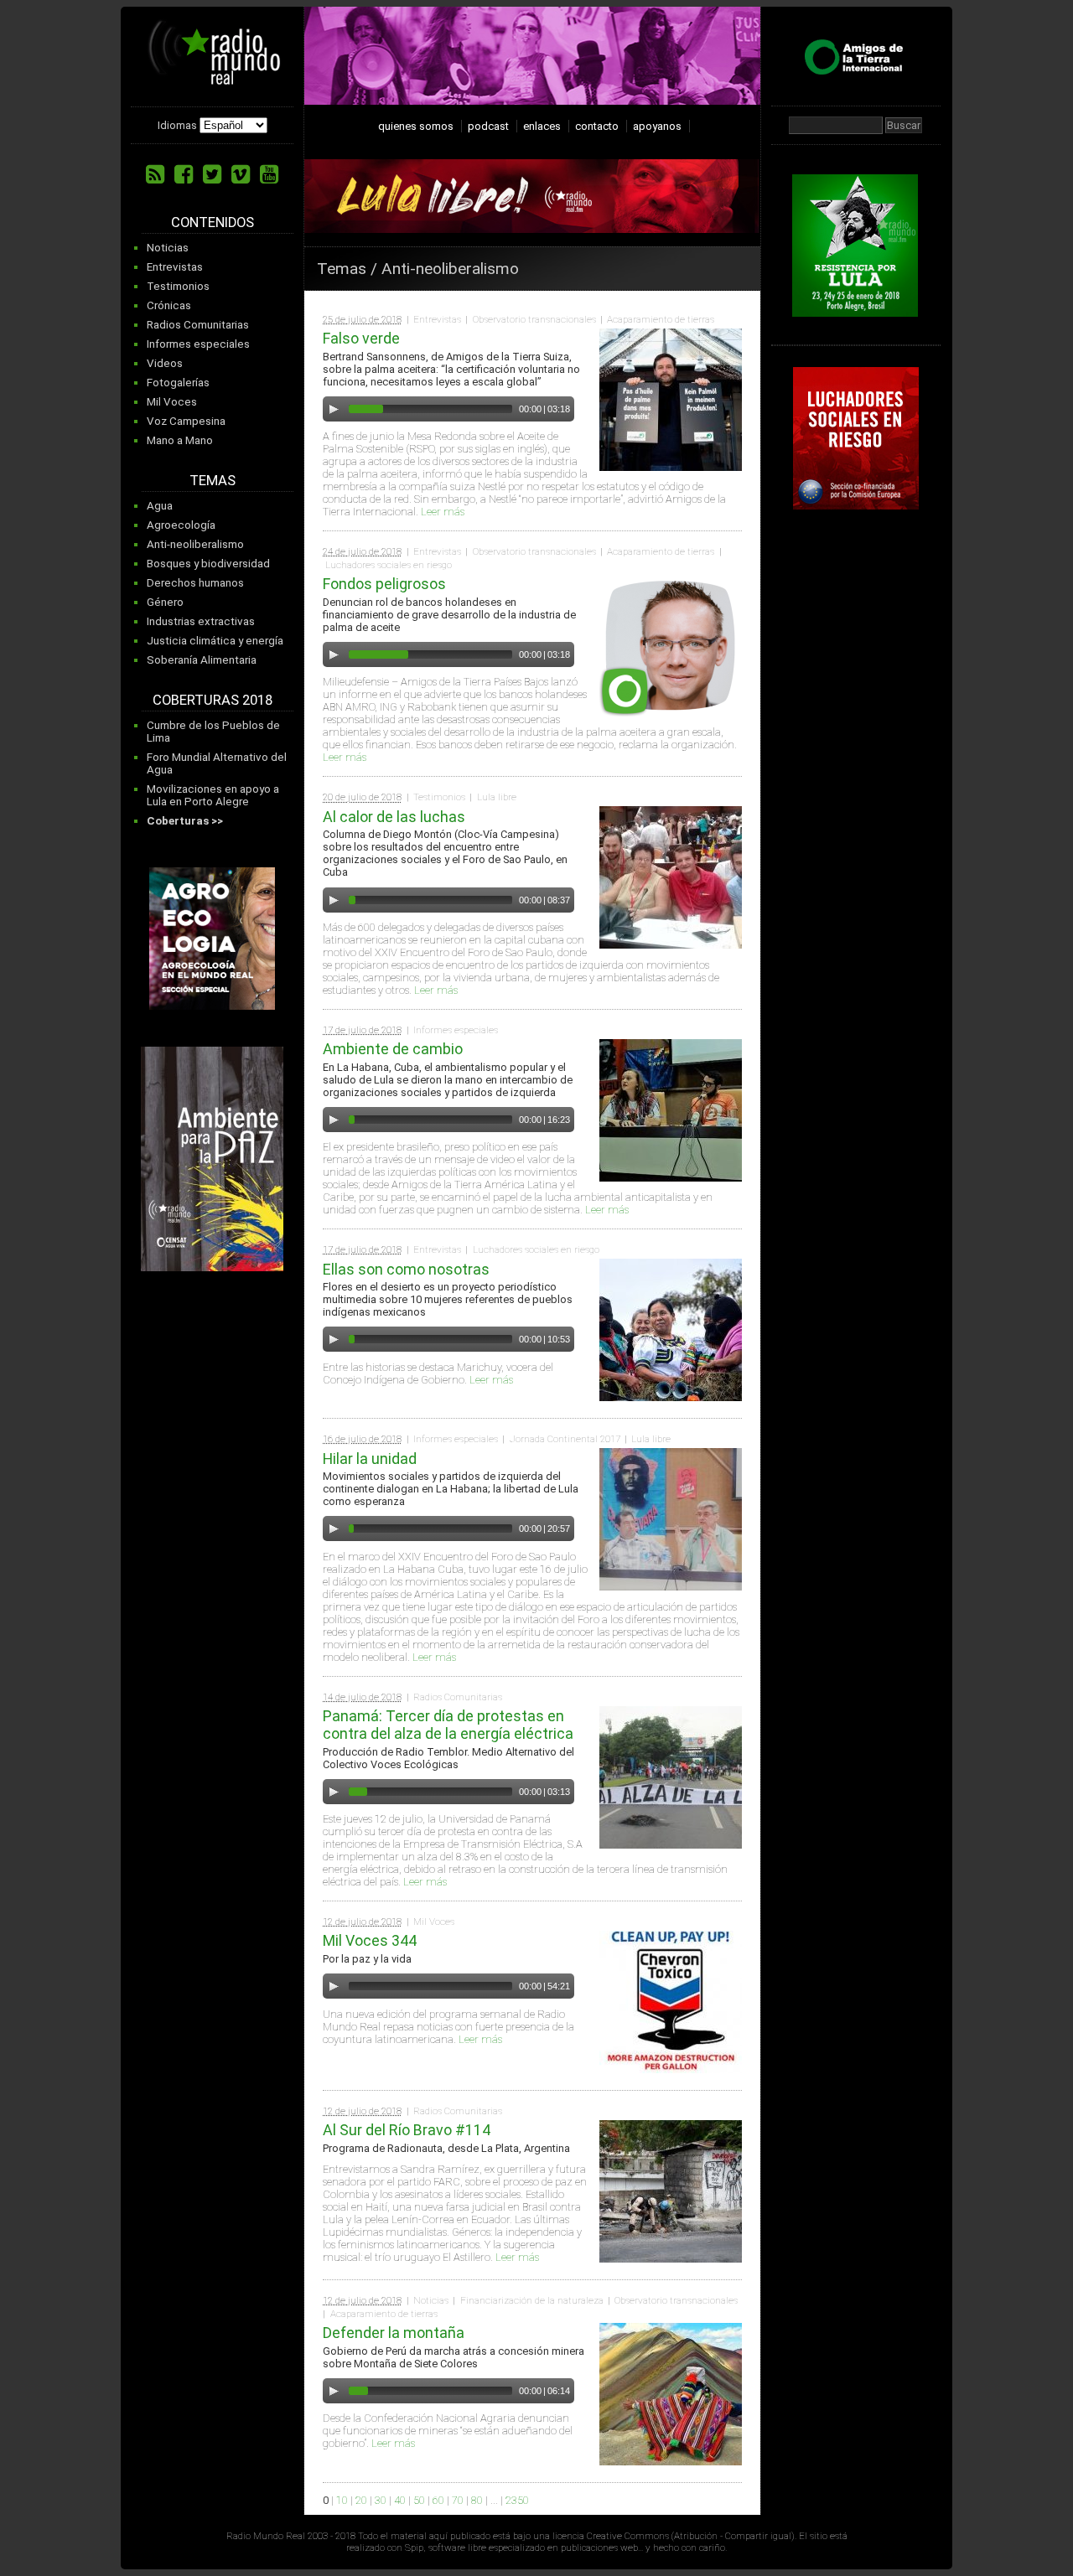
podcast (488, 126)
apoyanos (657, 126)
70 (458, 2500)
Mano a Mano (180, 440)
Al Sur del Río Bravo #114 (407, 2130)
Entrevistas (175, 267)
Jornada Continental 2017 (565, 1439)
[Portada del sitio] (215, 79)
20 (361, 2500)
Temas (213, 481)
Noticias (168, 248)
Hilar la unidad (370, 1459)
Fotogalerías (178, 383)
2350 (517, 2500)
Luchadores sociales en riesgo (389, 565)
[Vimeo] (241, 174)
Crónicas (169, 305)
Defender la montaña (394, 2333)
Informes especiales (198, 344)
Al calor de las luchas (394, 817)
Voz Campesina (186, 421)
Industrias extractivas (201, 621)
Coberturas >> (185, 821)
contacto (597, 126)
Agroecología (181, 525)
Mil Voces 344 (370, 1940)
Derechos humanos (195, 583)
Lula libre (497, 797)
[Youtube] (269, 174)
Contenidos (213, 222)
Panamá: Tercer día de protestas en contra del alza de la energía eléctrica (448, 1725)
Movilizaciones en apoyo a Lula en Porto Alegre (213, 795)
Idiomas (177, 125)
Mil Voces (172, 402)
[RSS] (155, 174)
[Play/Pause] (334, 409)
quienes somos (416, 126)
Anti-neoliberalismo (195, 544)
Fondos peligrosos (384, 584)
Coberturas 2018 (213, 700)
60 (438, 2500)
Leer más (443, 512)
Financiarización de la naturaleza (532, 2300)
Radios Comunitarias (198, 325)
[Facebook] (184, 174)
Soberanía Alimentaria (202, 660)
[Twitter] (212, 174)
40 (400, 2500)
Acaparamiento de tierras (661, 319)
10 (342, 2500)
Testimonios (178, 286)
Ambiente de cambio (393, 1049)
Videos (165, 363)
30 (381, 2500)
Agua (160, 506)
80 (477, 2500)
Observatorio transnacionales (534, 319)
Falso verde (361, 338)
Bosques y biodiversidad (208, 564)
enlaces (542, 126)
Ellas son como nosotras (406, 1269)
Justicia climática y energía (215, 641)
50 (419, 2500)
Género (165, 602)
